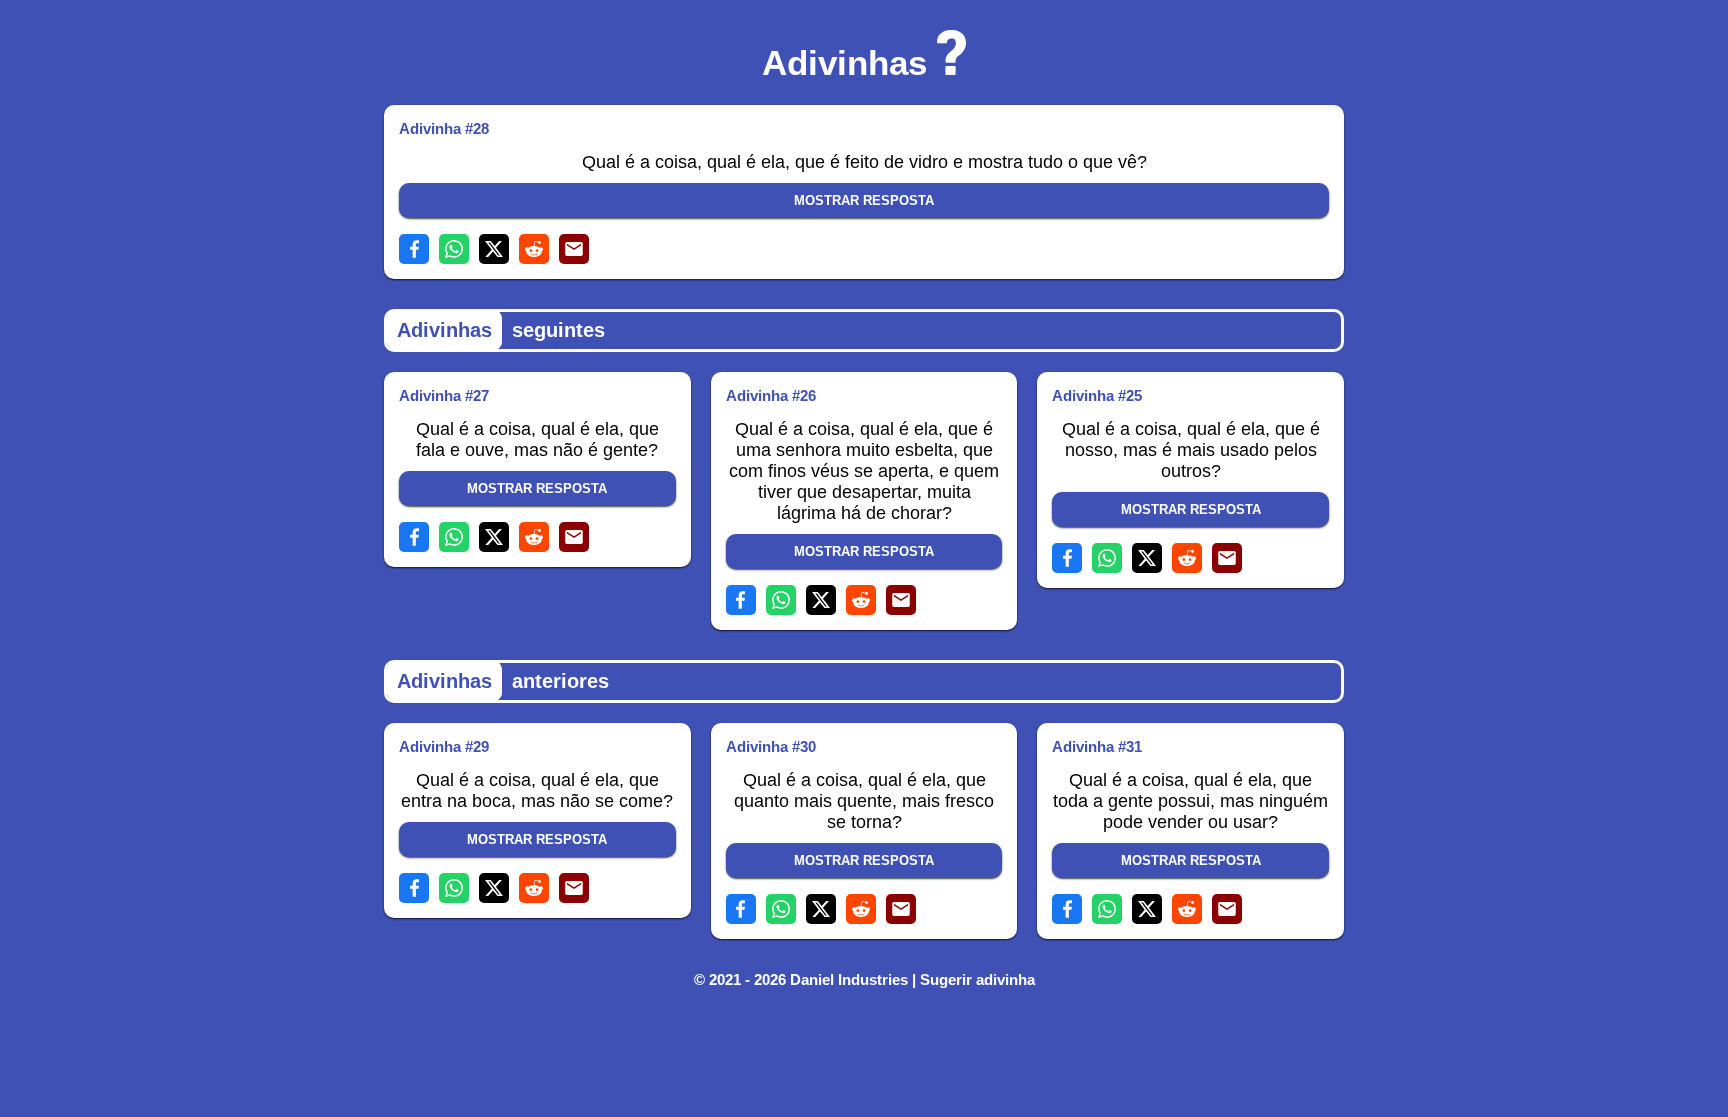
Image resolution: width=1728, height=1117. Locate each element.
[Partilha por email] (574, 249)
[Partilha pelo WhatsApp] (454, 249)
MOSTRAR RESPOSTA (864, 200)
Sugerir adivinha (977, 979)
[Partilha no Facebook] (414, 249)
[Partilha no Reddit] (534, 249)
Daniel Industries (849, 979)
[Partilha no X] (494, 249)
